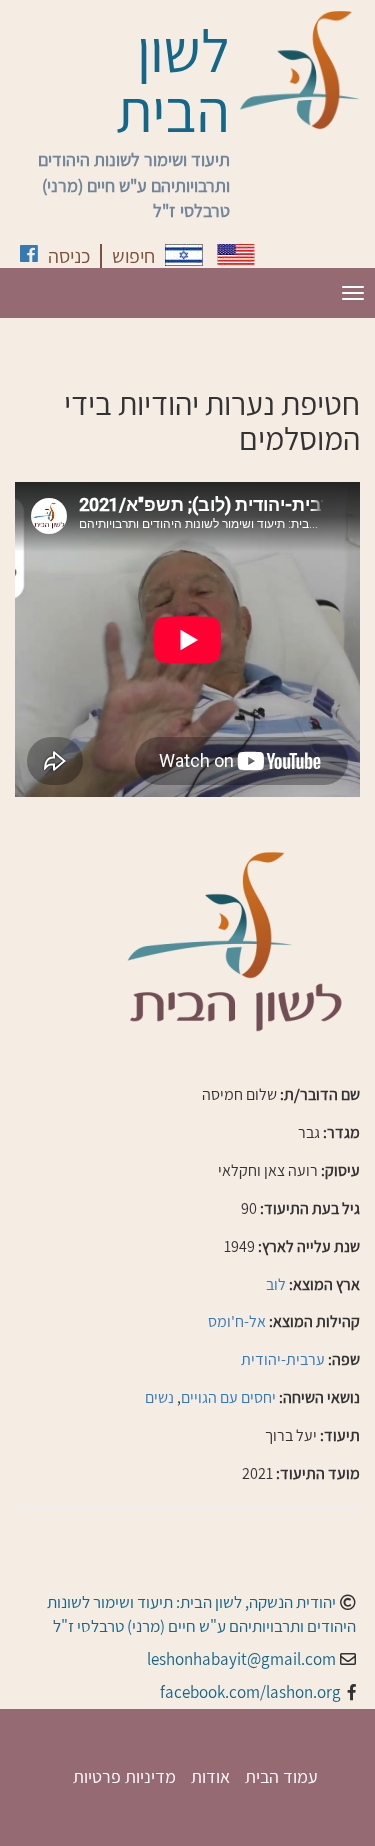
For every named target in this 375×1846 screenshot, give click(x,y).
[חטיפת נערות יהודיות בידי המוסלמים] (184, 255)
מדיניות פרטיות (124, 1776)
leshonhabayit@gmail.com (241, 1659)
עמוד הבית (281, 1776)
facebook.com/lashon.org (250, 1692)
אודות (210, 1776)
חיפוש (133, 256)
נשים (159, 1397)
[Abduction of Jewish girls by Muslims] (236, 254)
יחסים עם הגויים (228, 1397)
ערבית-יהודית (283, 1359)
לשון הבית (173, 80)
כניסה (69, 256)
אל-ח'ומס (237, 1321)
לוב (276, 1284)
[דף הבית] (300, 70)
